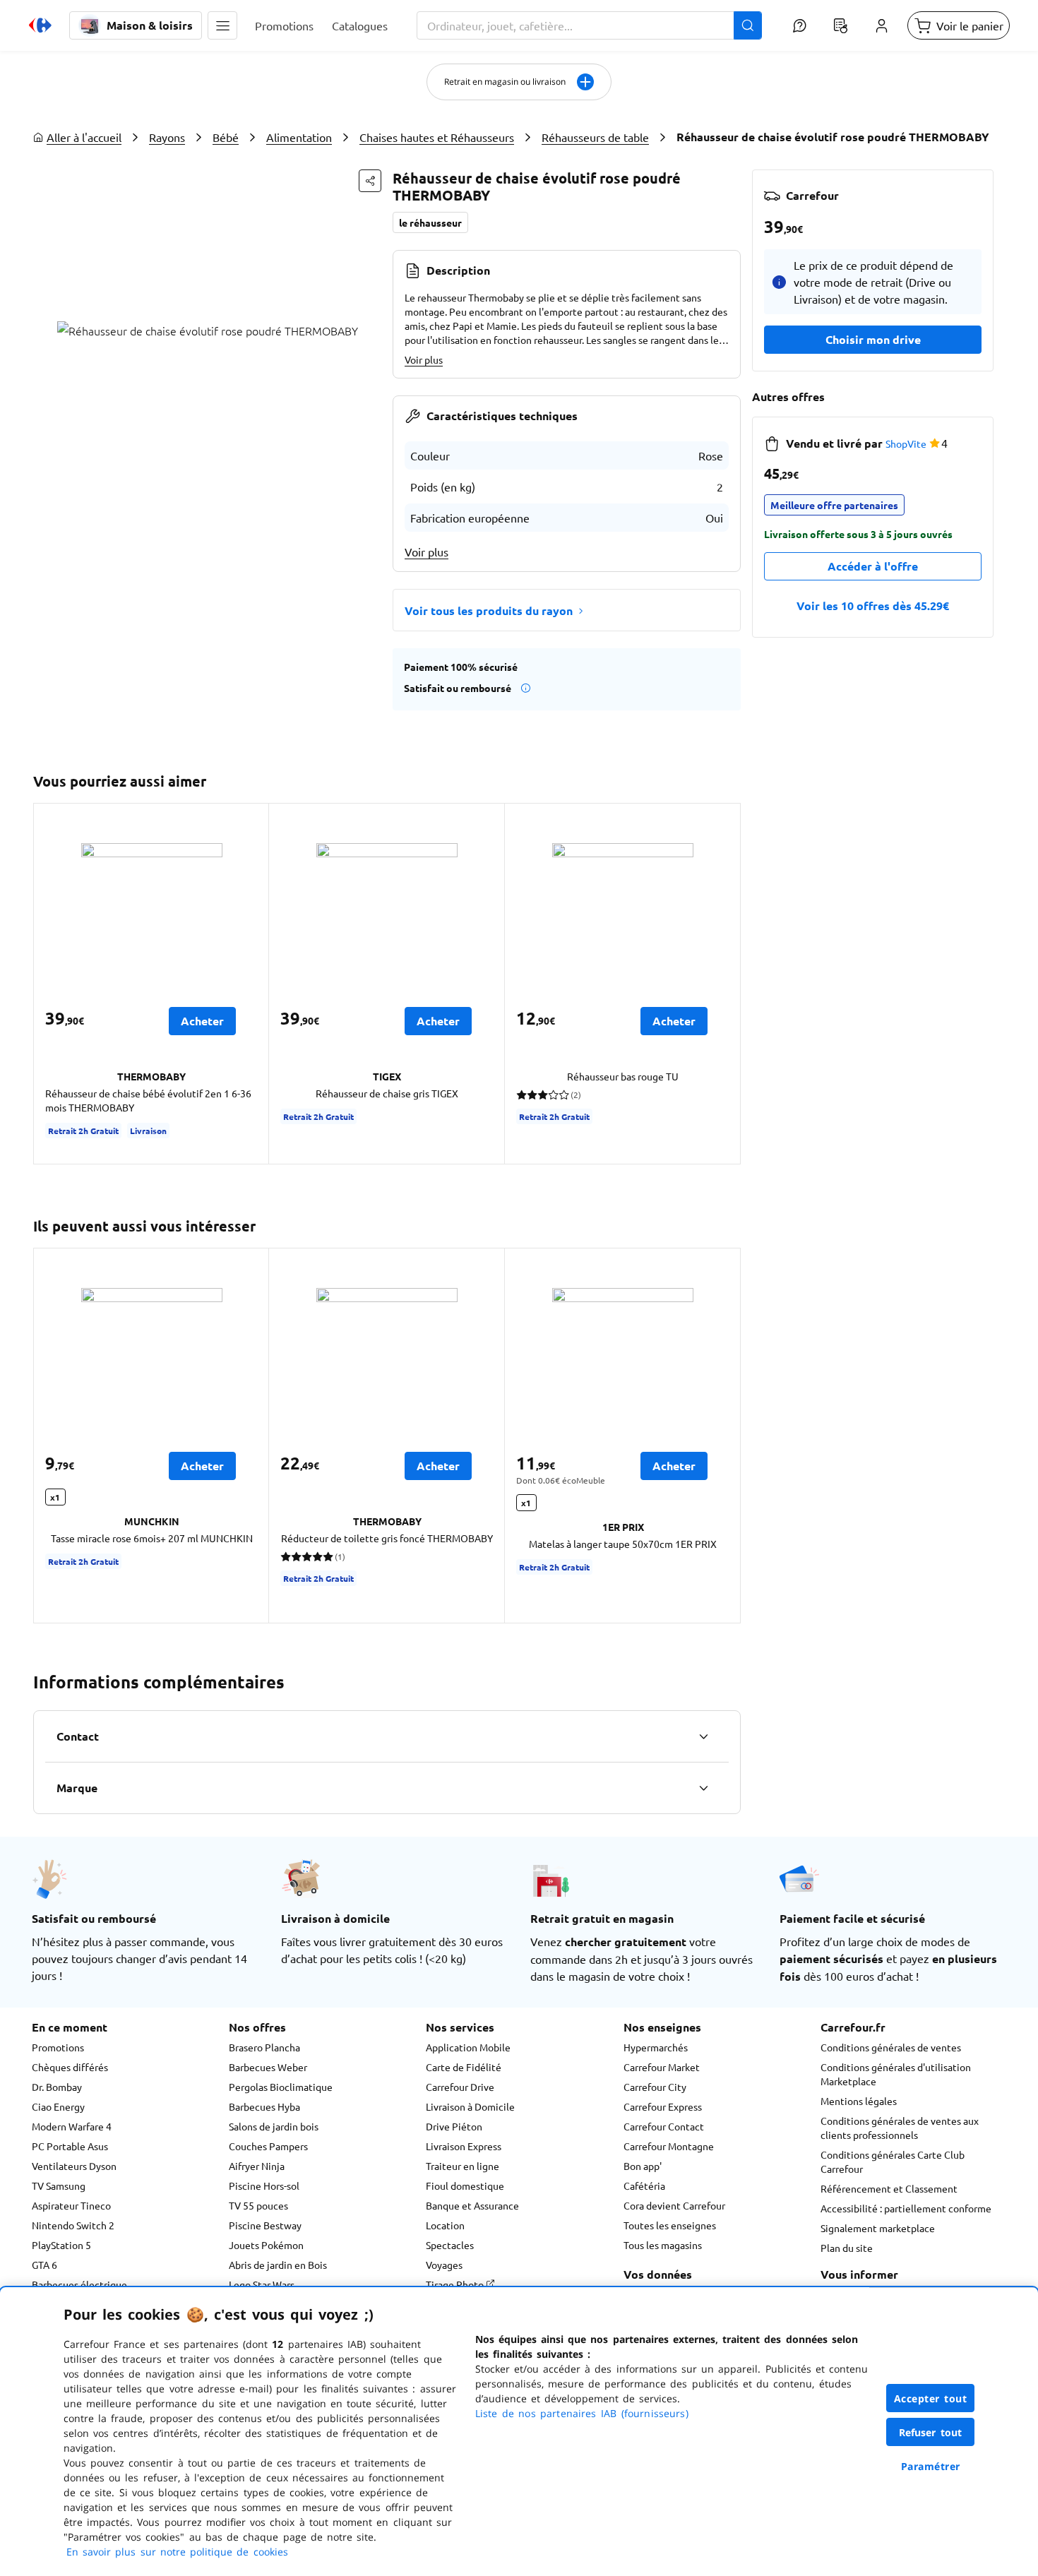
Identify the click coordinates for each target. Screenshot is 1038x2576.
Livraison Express (464, 2146)
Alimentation (299, 137)
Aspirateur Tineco (71, 2205)
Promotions (58, 2047)
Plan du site (847, 2248)
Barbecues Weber (268, 2067)
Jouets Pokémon (266, 2245)
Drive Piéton (454, 2126)
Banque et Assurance (472, 2205)
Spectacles (450, 2245)
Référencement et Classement (889, 2188)
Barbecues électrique (79, 2284)
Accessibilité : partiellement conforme (906, 2208)
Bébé (226, 137)
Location (445, 2225)
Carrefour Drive (460, 2087)
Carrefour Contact (664, 2126)
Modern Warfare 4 (72, 2126)
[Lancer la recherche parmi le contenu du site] (748, 25)
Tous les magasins (663, 2245)
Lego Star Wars (262, 2284)
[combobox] (589, 25)
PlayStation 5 (61, 2245)
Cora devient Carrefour (674, 2205)
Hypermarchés (656, 2047)
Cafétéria (644, 2186)
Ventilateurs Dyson (74, 2166)
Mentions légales (859, 2101)
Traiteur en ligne (463, 2166)
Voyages (444, 2265)
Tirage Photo (456, 2284)
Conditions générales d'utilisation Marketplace (896, 2074)
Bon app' (643, 2166)
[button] (222, 25)
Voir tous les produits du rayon (489, 610)
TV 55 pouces (258, 2205)
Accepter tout (931, 2398)
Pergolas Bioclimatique (281, 2087)
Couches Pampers (268, 2146)
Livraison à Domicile (470, 2106)
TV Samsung (59, 2186)
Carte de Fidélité (464, 2067)
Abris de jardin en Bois (278, 2265)
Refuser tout (931, 2432)
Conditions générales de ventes (891, 2047)
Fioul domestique (465, 2186)
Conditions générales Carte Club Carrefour (893, 2161)
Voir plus (424, 359)
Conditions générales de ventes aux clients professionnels (900, 2128)
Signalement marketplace (878, 2228)
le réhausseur (430, 222)
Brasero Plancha (264, 2047)
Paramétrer (931, 2466)
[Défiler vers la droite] (724, 984)
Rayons (167, 137)
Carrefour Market (662, 2067)
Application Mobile (468, 2047)
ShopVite (906, 443)
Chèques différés (70, 2067)
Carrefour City (655, 2087)
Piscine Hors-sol (264, 2186)
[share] (370, 181)
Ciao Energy (58, 2106)
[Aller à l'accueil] (40, 25)
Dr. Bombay (57, 2087)
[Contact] (703, 1736)
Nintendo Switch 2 (73, 2225)
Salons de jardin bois (274, 2126)
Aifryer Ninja (257, 2166)
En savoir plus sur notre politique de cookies (177, 2552)
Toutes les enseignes (670, 2225)
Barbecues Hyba (264, 2106)
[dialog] (519, 2432)
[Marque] (703, 1788)
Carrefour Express (663, 2106)
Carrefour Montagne (669, 2146)
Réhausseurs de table (595, 137)
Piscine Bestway (265, 2225)
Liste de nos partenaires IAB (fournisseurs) (582, 2413)
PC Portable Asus (70, 2146)
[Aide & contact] (799, 25)
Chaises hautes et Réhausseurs (437, 137)
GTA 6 (44, 2265)
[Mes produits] (840, 25)
